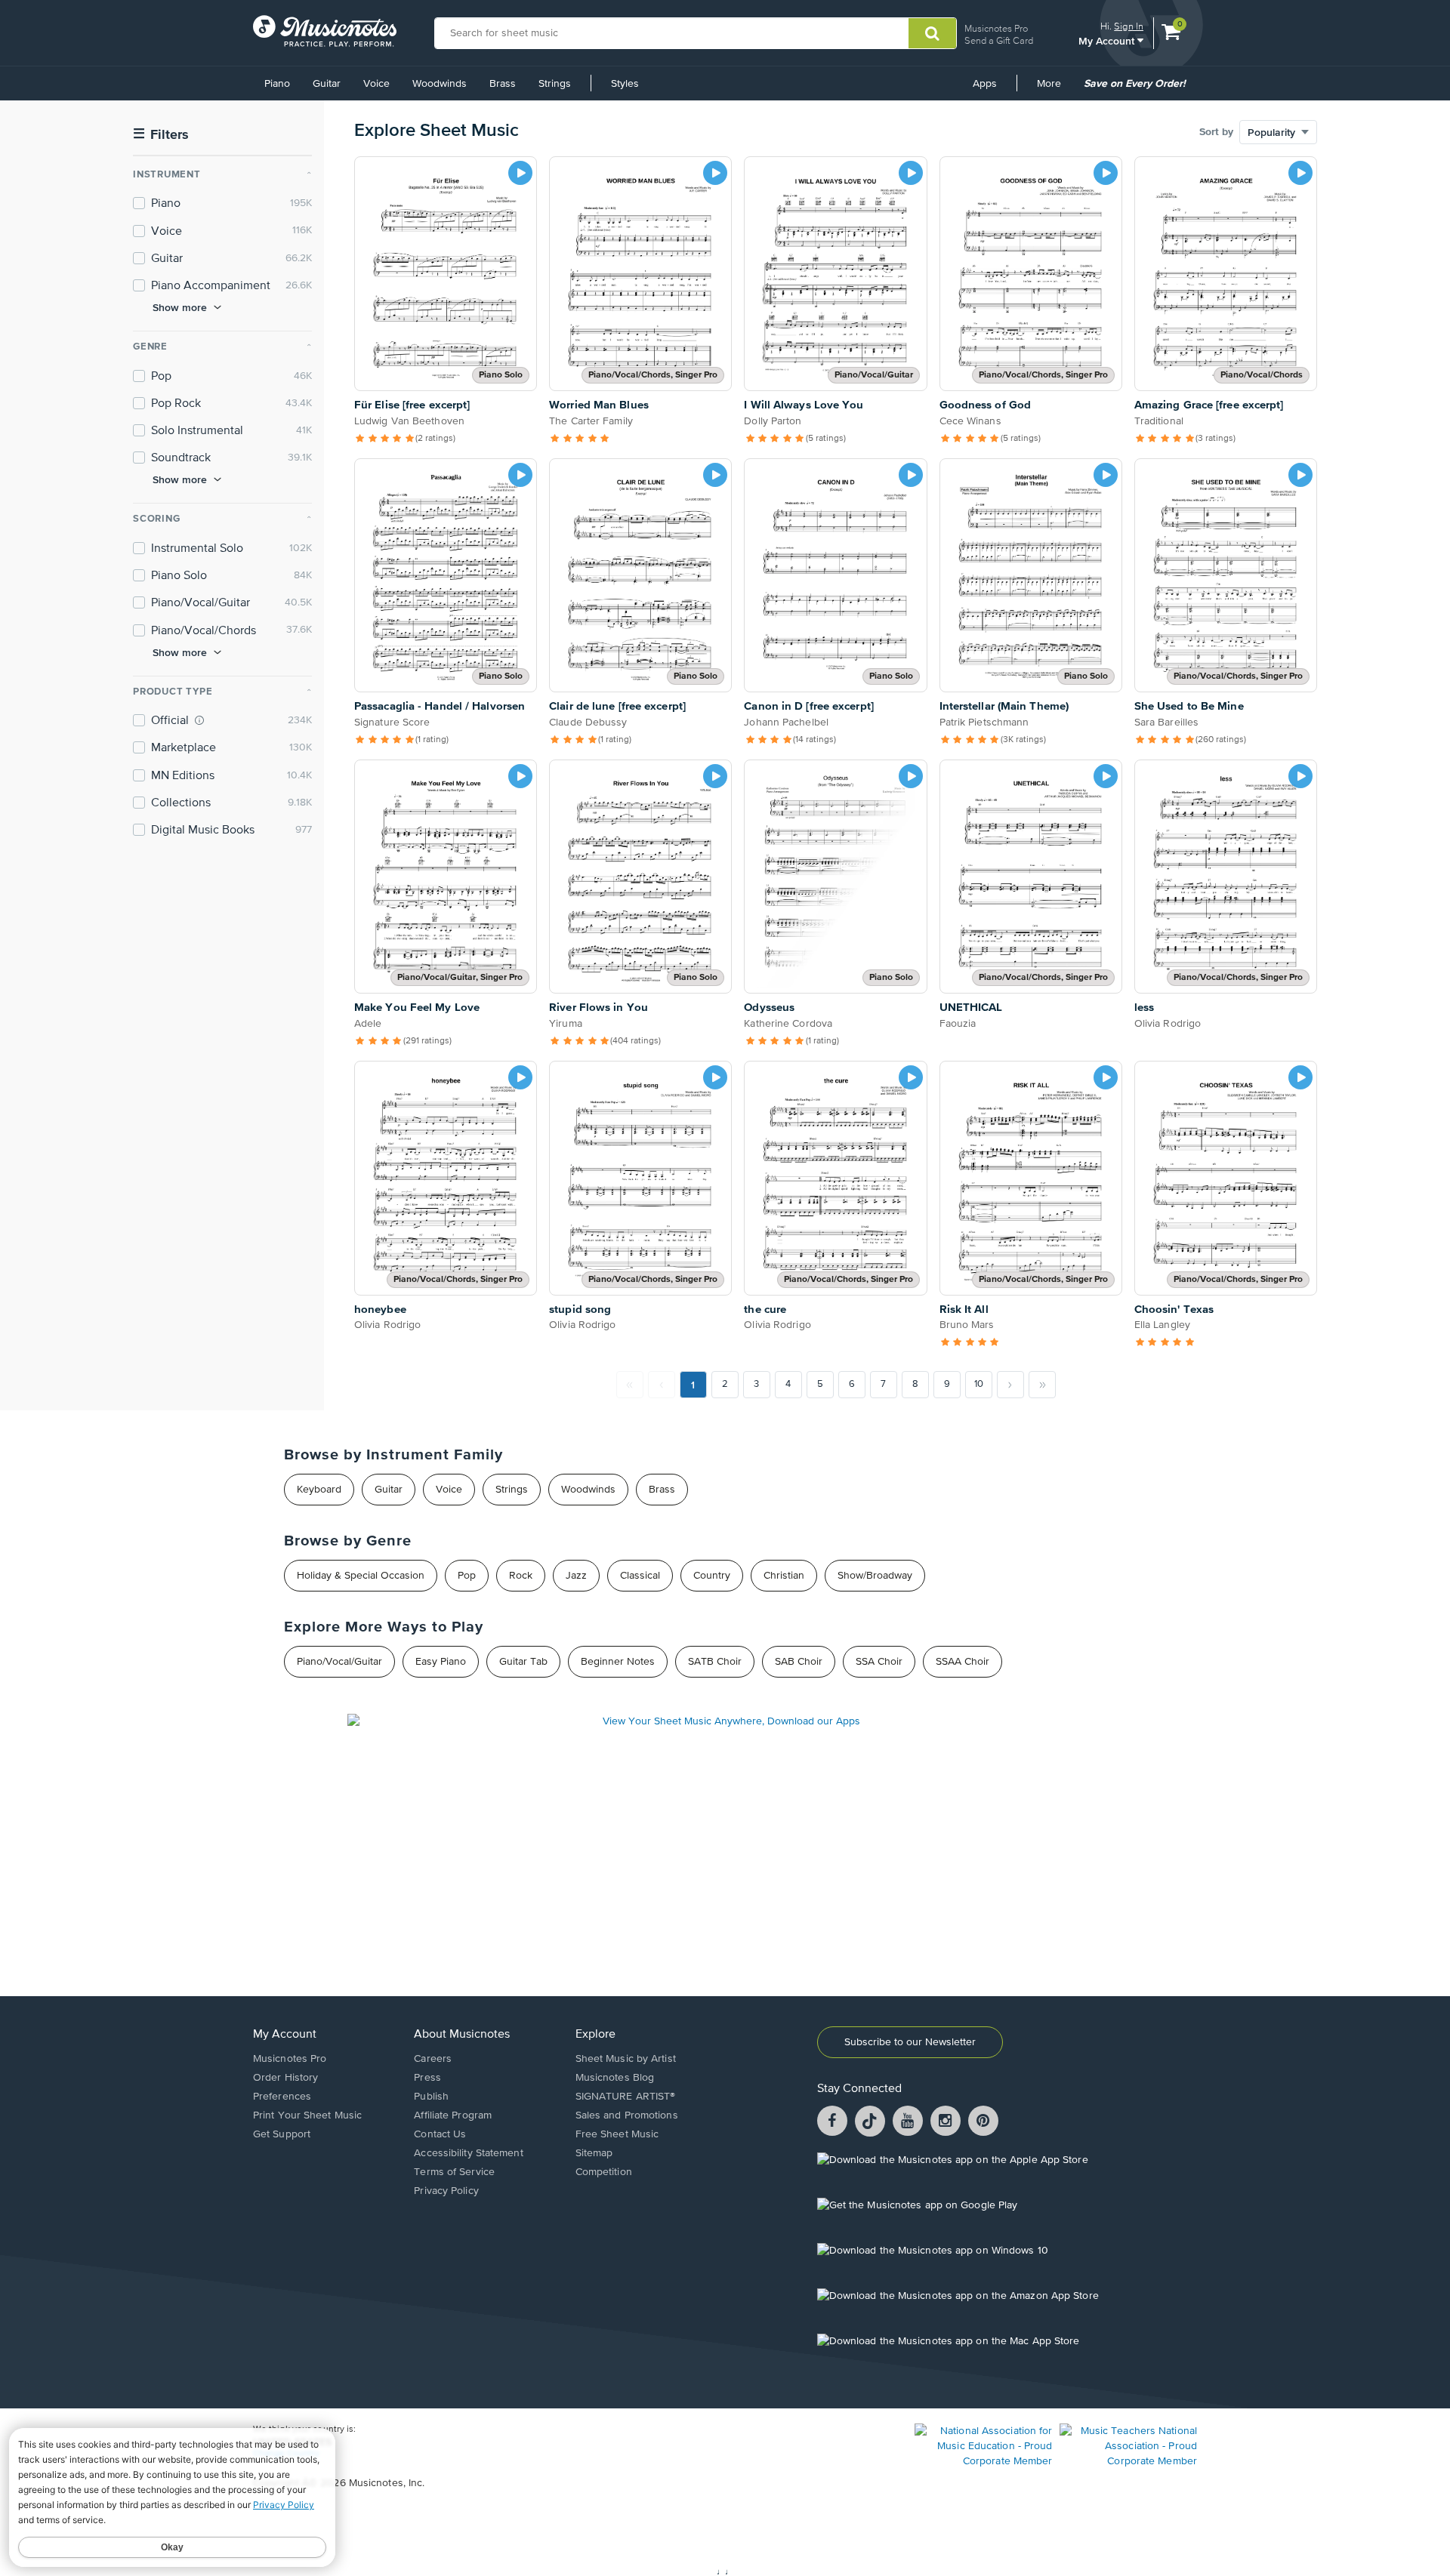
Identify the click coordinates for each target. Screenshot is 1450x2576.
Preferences (282, 2097)
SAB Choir (799, 1662)
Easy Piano (441, 1662)
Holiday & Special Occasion (361, 1576)
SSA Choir (879, 1662)
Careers (433, 2059)
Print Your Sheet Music (307, 2115)
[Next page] (1010, 1385)
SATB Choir (715, 1662)
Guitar (327, 84)
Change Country (286, 2454)
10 (979, 1384)
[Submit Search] (932, 33)
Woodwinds (440, 84)
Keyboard (319, 1490)
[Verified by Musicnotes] (199, 720)
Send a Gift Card (999, 40)
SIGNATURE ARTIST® (626, 2097)
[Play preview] (520, 173)
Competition (604, 2172)
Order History (285, 2078)
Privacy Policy (446, 2191)
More (1054, 89)
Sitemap (594, 2153)
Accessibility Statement (468, 2153)
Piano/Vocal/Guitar (339, 1662)
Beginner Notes (618, 1662)
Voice (376, 84)
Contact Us (440, 2134)
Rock (521, 1576)
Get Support (282, 2134)
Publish (431, 2097)
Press (427, 2078)
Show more (180, 307)
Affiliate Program (453, 2115)
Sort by (1216, 132)
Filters (161, 135)
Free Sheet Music (617, 2134)
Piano (277, 84)
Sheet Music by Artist (626, 2059)
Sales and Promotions (627, 2115)
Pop (467, 1576)
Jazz (576, 1576)
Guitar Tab (523, 1662)
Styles (625, 84)
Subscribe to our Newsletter (910, 2042)
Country (712, 1576)
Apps (985, 84)
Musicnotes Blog (615, 2078)
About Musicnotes (462, 2035)
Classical (640, 1576)
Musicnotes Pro (996, 28)
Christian (784, 1576)
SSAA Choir (963, 1662)
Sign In (1129, 26)
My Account (1108, 40)
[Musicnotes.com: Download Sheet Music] (325, 31)
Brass (503, 84)
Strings (555, 84)
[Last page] (1042, 1385)
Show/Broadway (875, 1576)
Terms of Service (454, 2172)
